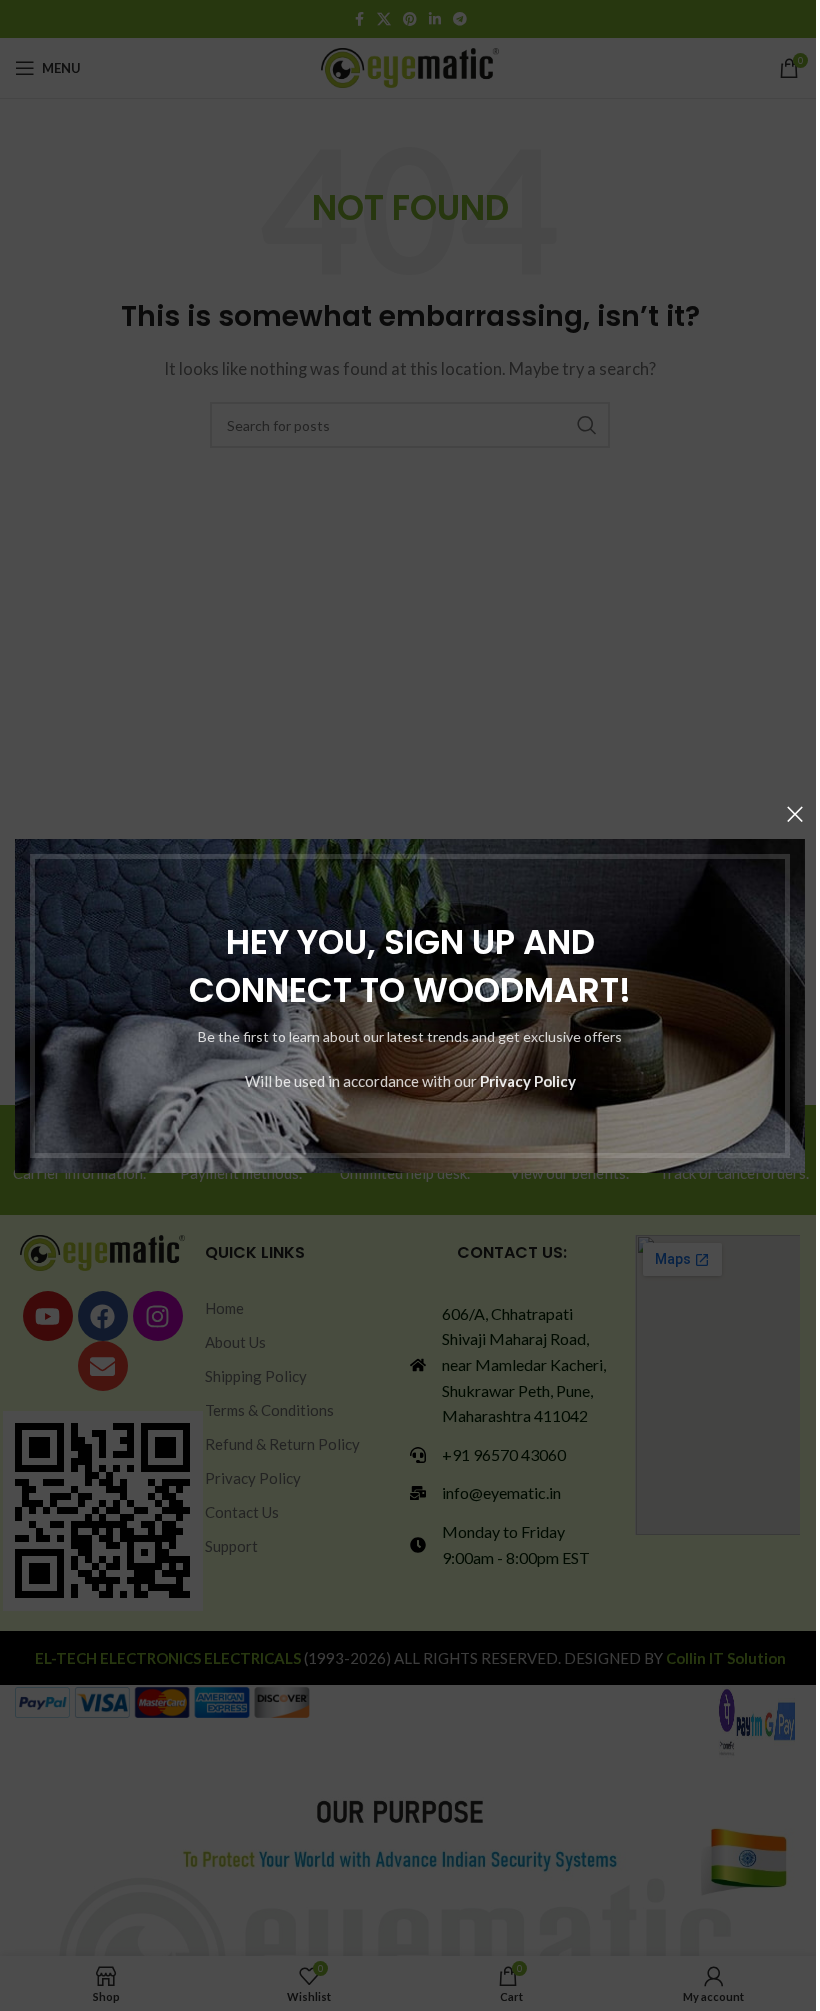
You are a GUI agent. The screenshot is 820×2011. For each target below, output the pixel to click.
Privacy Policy (528, 1080)
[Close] (795, 814)
